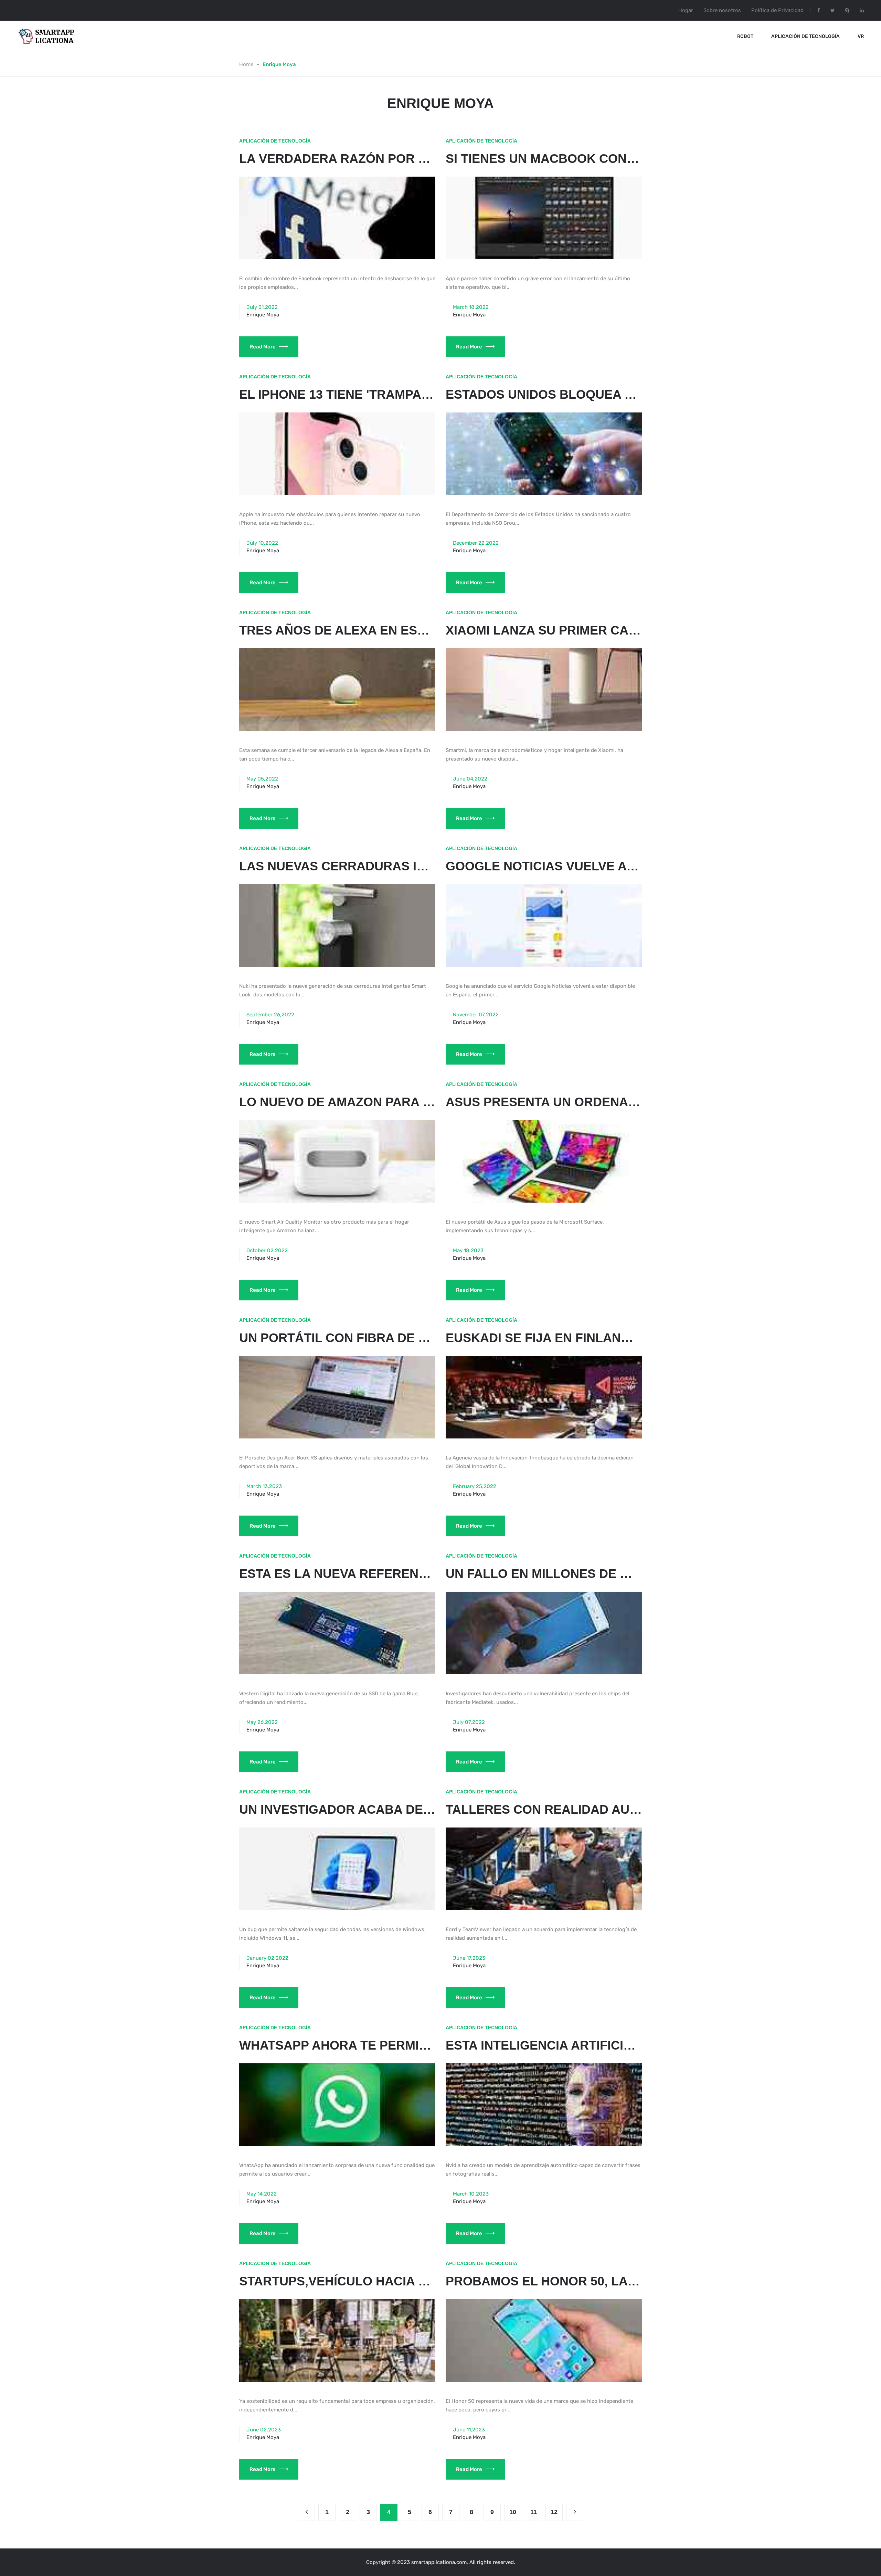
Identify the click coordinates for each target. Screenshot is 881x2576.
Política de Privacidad (777, 10)
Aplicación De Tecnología (805, 36)
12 (554, 2512)
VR (861, 36)
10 (513, 2512)
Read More (263, 347)
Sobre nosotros (722, 10)
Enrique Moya (263, 315)
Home (246, 64)
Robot (745, 36)
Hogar (686, 10)
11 (534, 2512)
